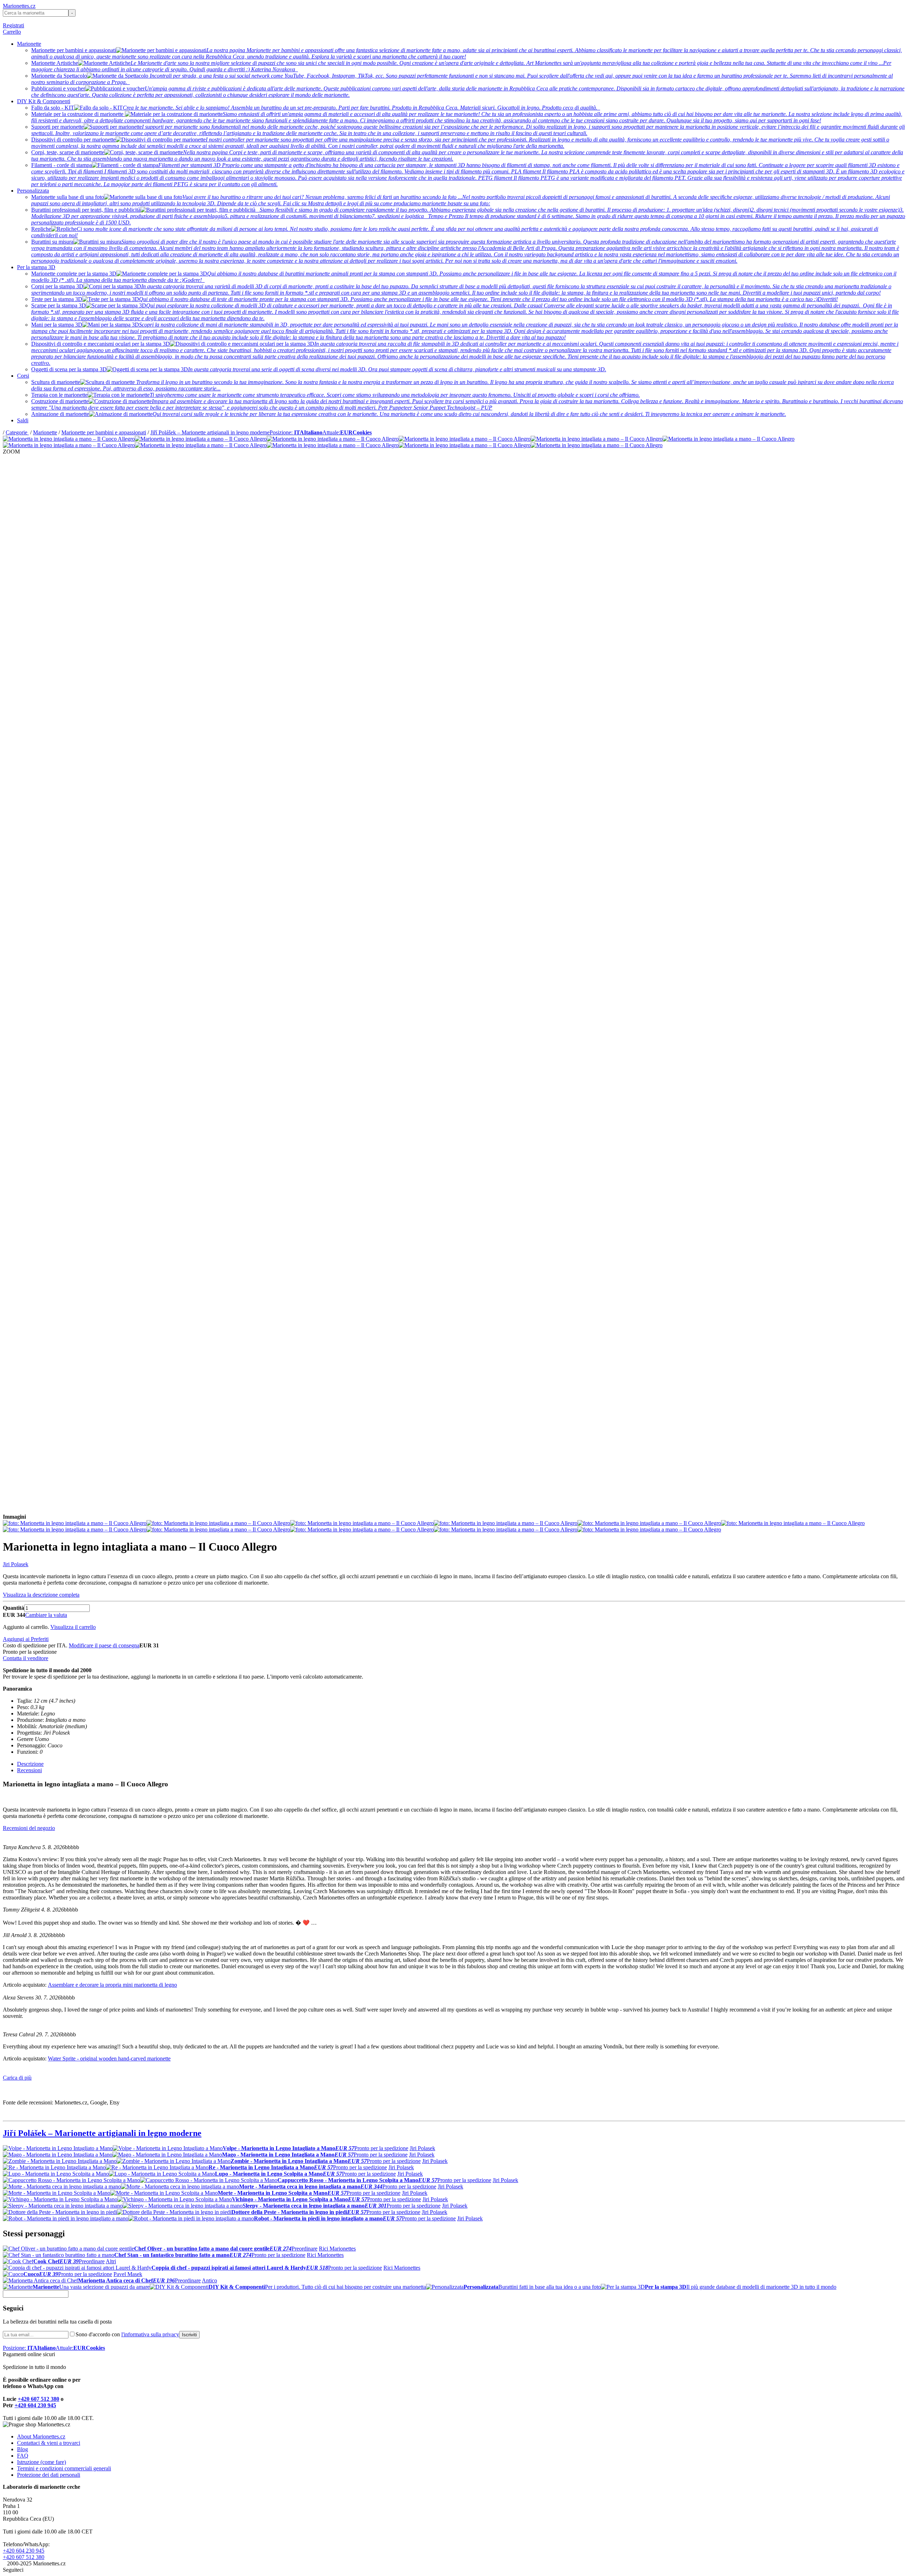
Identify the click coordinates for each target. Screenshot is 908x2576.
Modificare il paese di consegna (104, 1645)
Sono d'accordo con (127, 2334)
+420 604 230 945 (35, 2405)
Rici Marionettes (337, 2249)
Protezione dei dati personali (49, 2475)
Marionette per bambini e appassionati (104, 432)
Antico (209, 2280)
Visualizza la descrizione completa (41, 1595)
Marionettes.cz (19, 6)
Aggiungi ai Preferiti (26, 1639)
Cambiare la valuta (46, 1615)
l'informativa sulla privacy (150, 2334)
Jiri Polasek (16, 1564)
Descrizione (30, 1764)
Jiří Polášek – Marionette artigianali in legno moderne (210, 432)
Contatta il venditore (26, 1658)
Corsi (23, 376)
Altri (111, 2261)
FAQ (23, 2456)
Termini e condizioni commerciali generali (64, 2468)
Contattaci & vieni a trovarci (49, 2443)
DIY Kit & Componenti (44, 101)
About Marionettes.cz (41, 2436)
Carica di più (17, 2078)
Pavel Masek (128, 2274)
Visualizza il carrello (73, 1627)
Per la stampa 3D (36, 267)
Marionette (29, 44)
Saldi (23, 420)
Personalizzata (33, 191)
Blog (23, 2449)
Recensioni (29, 1770)
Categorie (17, 432)
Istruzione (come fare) (41, 2462)
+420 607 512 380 (38, 2399)
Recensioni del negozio (29, 1828)
